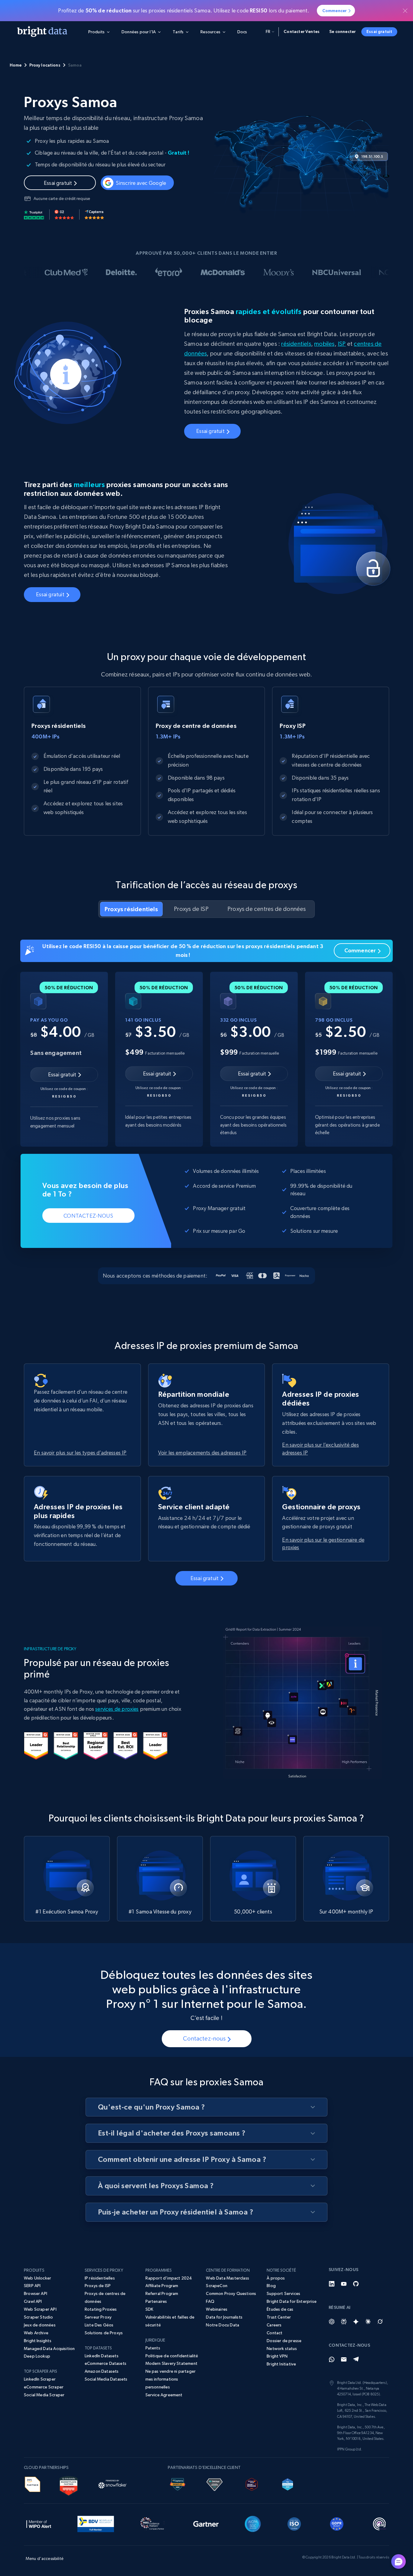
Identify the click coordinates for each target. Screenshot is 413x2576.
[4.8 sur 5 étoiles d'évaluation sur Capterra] (94, 214)
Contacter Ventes (302, 31)
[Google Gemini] (356, 2322)
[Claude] (368, 2322)
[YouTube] (344, 2284)
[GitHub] (356, 2284)
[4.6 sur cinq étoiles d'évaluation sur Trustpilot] (34, 214)
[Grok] (380, 2322)
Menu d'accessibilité (45, 2558)
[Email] (344, 2359)
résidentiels (296, 344)
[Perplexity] (344, 2322)
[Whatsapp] (332, 2359)
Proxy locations (45, 65)
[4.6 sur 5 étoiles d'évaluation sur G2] (64, 214)
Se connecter (342, 31)
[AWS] (33, 2483)
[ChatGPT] (332, 2322)
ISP (342, 344)
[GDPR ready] (337, 2523)
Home (16, 65)
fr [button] (268, 31)
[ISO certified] (294, 2523)
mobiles (324, 344)
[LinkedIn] (332, 2284)
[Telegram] (356, 2359)
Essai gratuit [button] (379, 31)
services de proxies (117, 1709)
